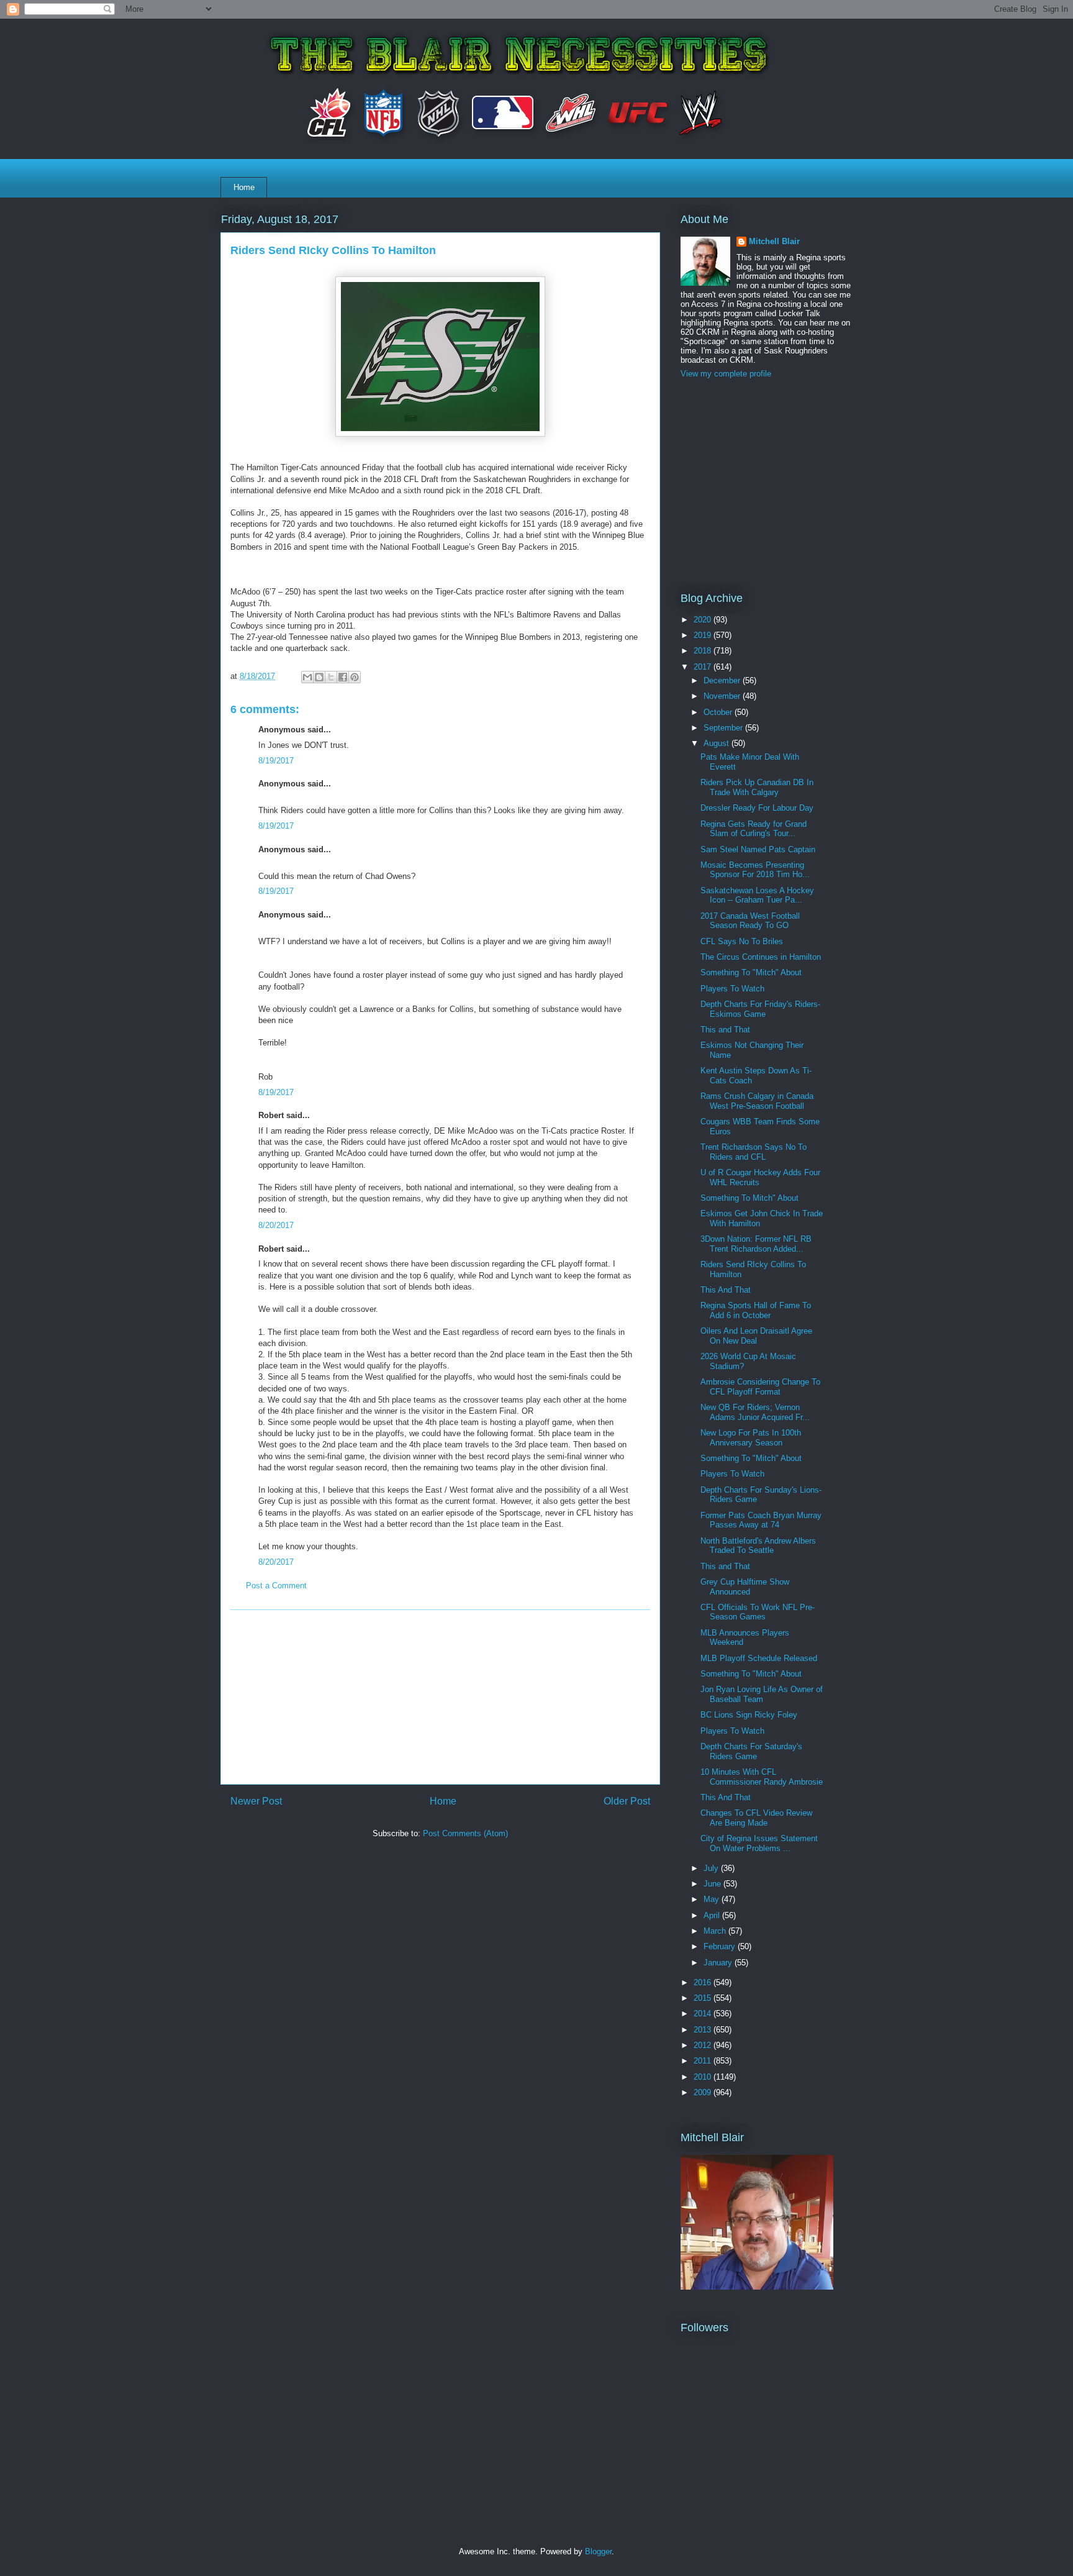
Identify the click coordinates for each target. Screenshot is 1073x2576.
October (719, 712)
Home (244, 187)
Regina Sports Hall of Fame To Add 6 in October (756, 1310)
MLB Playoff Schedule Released (759, 1658)
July (712, 1868)
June (713, 1884)
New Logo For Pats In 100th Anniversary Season (751, 1438)
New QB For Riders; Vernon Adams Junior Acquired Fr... (755, 1412)
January (719, 1963)
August (718, 743)
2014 (704, 2014)
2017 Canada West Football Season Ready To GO (750, 921)
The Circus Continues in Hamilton (761, 957)
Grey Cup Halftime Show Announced (745, 1587)
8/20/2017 (276, 1225)
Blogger (598, 2551)
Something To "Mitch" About (751, 972)
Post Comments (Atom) (465, 1833)
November (723, 696)
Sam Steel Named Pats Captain (758, 849)
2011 (704, 2061)
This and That (725, 1030)
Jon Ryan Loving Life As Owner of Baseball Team (762, 1694)
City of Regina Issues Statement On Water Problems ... (759, 1843)
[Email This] (307, 677)
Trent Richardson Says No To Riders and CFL (754, 1152)
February (721, 1946)
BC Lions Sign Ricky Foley (749, 1715)
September (724, 728)
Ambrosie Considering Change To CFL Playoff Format (760, 1387)
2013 (704, 2030)
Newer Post (256, 1801)
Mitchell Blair (774, 241)
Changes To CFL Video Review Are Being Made (756, 1818)
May (713, 1899)
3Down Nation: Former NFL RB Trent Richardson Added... (756, 1244)
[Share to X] (331, 677)
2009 (704, 2092)
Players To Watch (732, 989)
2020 (704, 620)
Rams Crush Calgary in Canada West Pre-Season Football (757, 1101)
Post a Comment (276, 1586)
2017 (704, 667)
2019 (704, 635)
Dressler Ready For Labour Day (757, 808)
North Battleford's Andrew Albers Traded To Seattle (758, 1546)
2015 (704, 1998)
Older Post (627, 1801)
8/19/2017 (276, 761)
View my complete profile (726, 374)
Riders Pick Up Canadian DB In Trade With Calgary (757, 787)
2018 (704, 651)
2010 (704, 2077)
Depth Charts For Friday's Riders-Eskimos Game (760, 1009)
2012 (704, 2045)
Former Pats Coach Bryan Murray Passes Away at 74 (761, 1520)
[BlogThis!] (319, 677)
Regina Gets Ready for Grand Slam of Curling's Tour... (754, 829)
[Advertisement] (440, 1697)
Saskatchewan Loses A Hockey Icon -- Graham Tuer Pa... (757, 895)
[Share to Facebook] (343, 677)
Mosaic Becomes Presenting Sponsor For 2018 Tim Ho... (755, 870)
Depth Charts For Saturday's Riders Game (751, 1751)
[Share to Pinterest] (355, 677)
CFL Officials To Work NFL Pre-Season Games (758, 1612)
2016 (704, 1982)
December (723, 680)
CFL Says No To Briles (742, 941)
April (713, 1915)
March (716, 1931)
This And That (726, 1290)
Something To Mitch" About (749, 1198)
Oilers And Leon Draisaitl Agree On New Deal (756, 1336)
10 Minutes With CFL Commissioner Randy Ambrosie (762, 1777)
